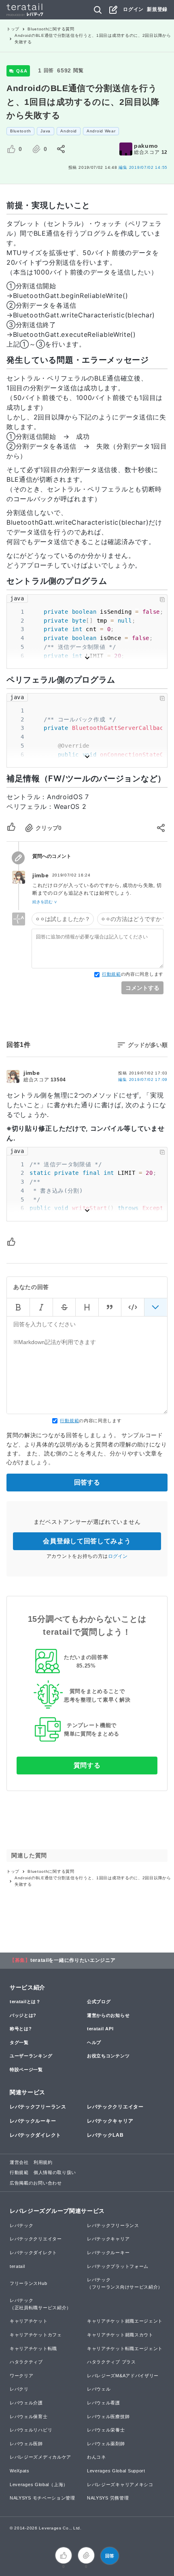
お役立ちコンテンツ (108, 2056)
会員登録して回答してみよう (87, 1541)
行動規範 (111, 974)
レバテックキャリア (110, 2121)
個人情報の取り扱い (55, 2172)
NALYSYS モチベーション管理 (42, 2498)
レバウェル (99, 2389)
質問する (87, 1765)
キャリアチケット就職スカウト (120, 2335)
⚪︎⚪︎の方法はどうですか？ (134, 919)
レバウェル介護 (26, 2403)
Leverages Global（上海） (39, 2485)
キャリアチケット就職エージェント (125, 2321)
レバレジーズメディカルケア (40, 2457)
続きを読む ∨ (45, 902)
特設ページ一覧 (26, 2070)
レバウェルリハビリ (31, 2430)
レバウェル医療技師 (108, 2416)
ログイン (133, 9)
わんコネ (97, 2457)
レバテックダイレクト (35, 2135)
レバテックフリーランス (38, 2107)
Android (69, 131)
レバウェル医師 (26, 2444)
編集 (143, 1080)
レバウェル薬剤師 (106, 2444)
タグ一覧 (19, 2042)
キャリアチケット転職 (33, 2348)
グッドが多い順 (148, 1045)
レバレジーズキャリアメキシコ (120, 2485)
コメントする (142, 988)
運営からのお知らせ (108, 2015)
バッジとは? (23, 2015)
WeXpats (20, 2471)
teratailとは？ (25, 2002)
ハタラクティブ (26, 2362)
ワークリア (22, 2376)
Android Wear (101, 131)
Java (46, 131)
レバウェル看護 (104, 2403)
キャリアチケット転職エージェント (125, 2348)
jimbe (41, 875)
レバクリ (19, 2389)
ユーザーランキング (31, 2056)
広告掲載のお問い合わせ (36, 2183)
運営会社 (19, 2162)
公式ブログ (99, 2002)
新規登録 (157, 9)
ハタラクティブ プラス (111, 2362)
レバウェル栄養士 (106, 2430)
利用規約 (43, 2162)
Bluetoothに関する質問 (51, 29)
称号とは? (21, 2029)
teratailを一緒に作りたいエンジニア (73, 1960)
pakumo (146, 146)
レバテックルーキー (33, 2121)
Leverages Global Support (116, 2471)
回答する (87, 1482)
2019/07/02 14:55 (143, 167)
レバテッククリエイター (115, 2107)
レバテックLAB (105, 2135)
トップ (13, 29)
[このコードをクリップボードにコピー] (162, 600)
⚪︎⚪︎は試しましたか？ (63, 919)
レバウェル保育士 (29, 2416)
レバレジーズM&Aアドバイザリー (123, 2376)
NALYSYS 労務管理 (108, 2498)
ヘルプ (94, 2042)
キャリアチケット (29, 2321)
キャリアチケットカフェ (36, 2335)
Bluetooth (20, 131)
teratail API (100, 2029)
